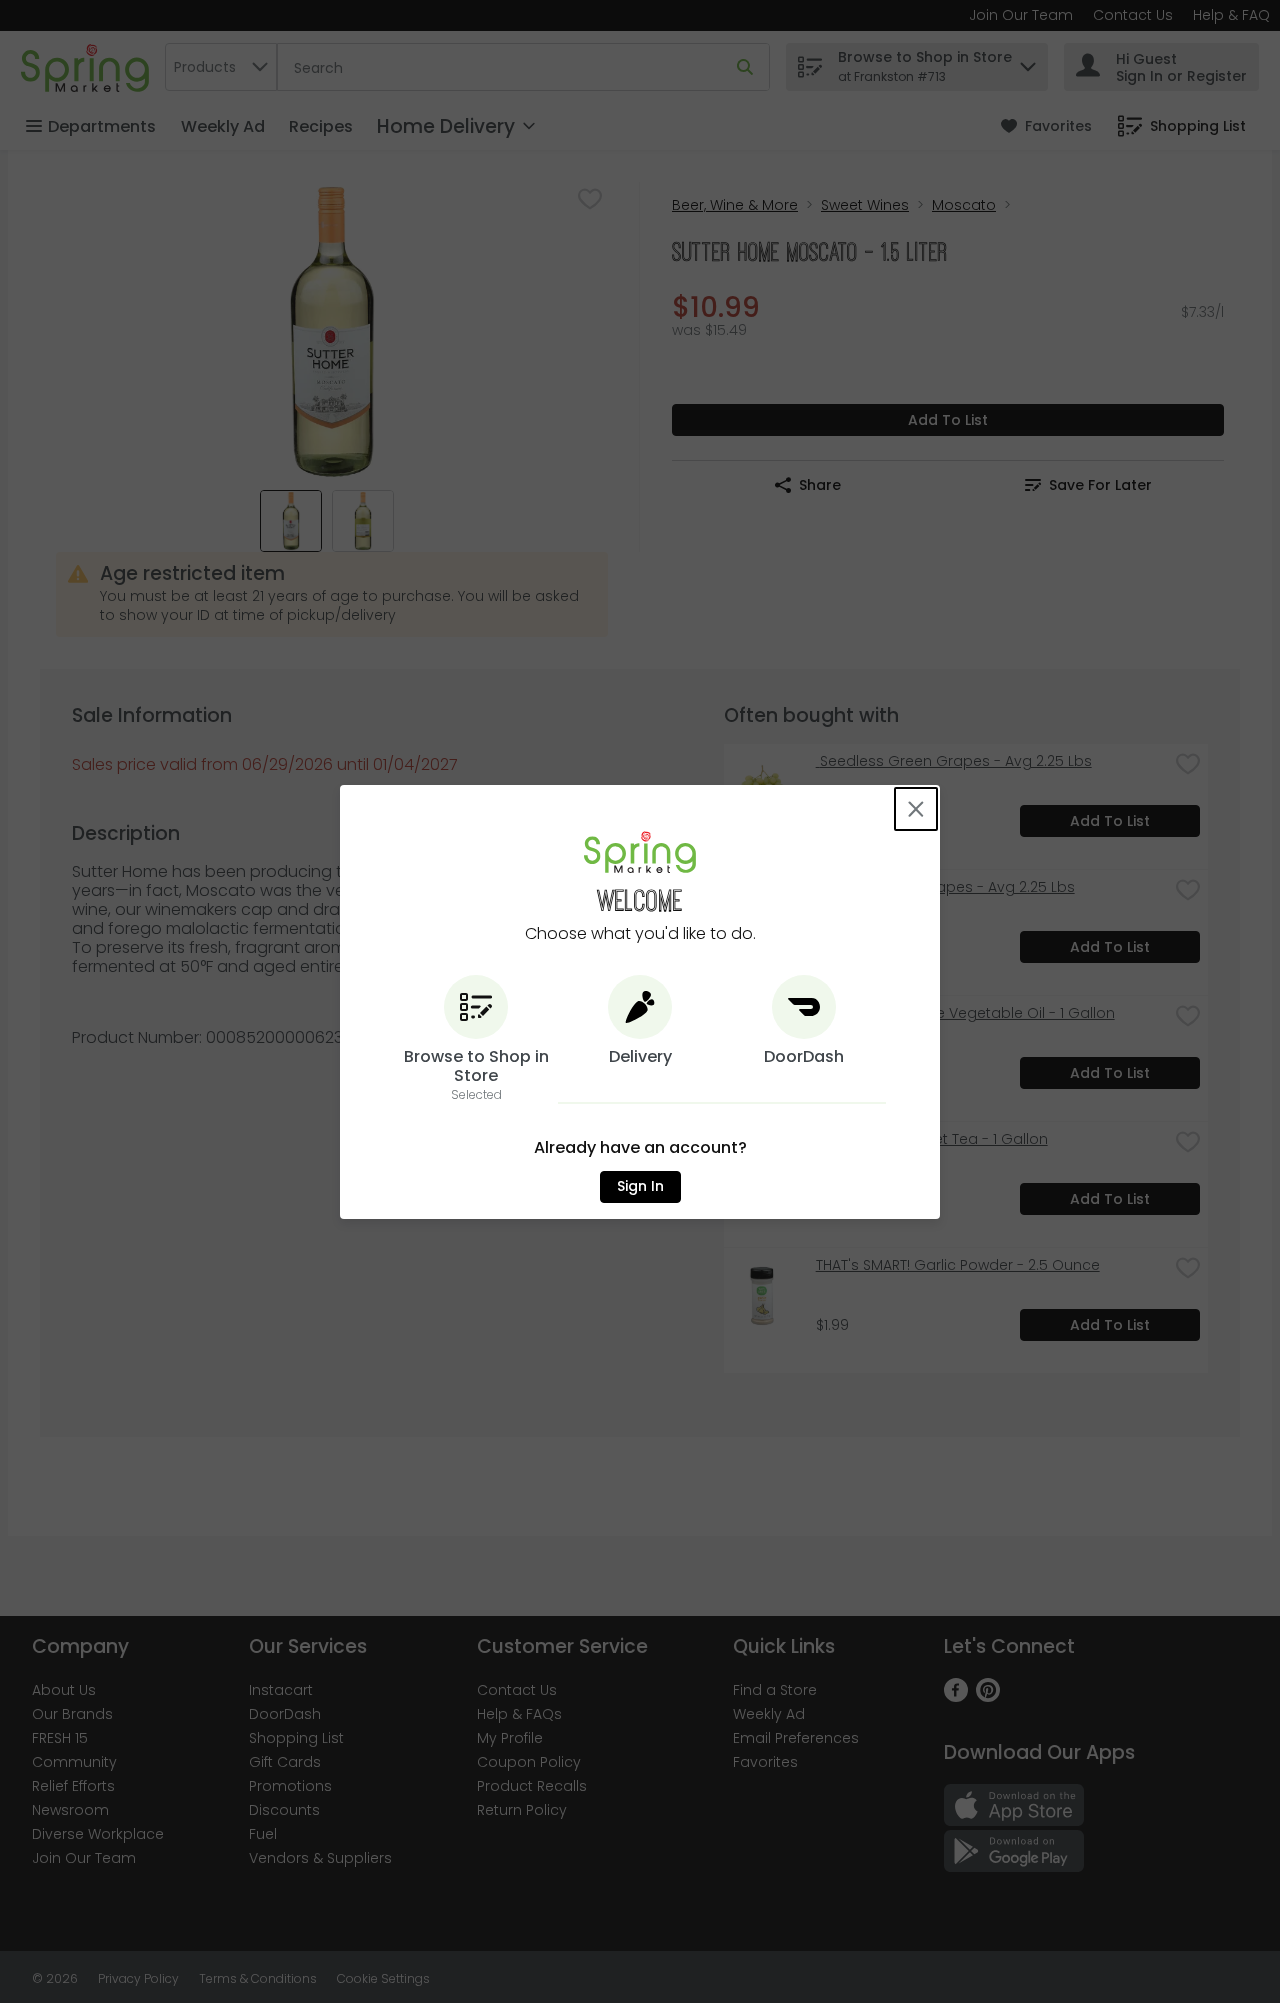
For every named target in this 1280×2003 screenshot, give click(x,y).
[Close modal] (916, 809)
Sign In (640, 1186)
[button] (476, 1039)
